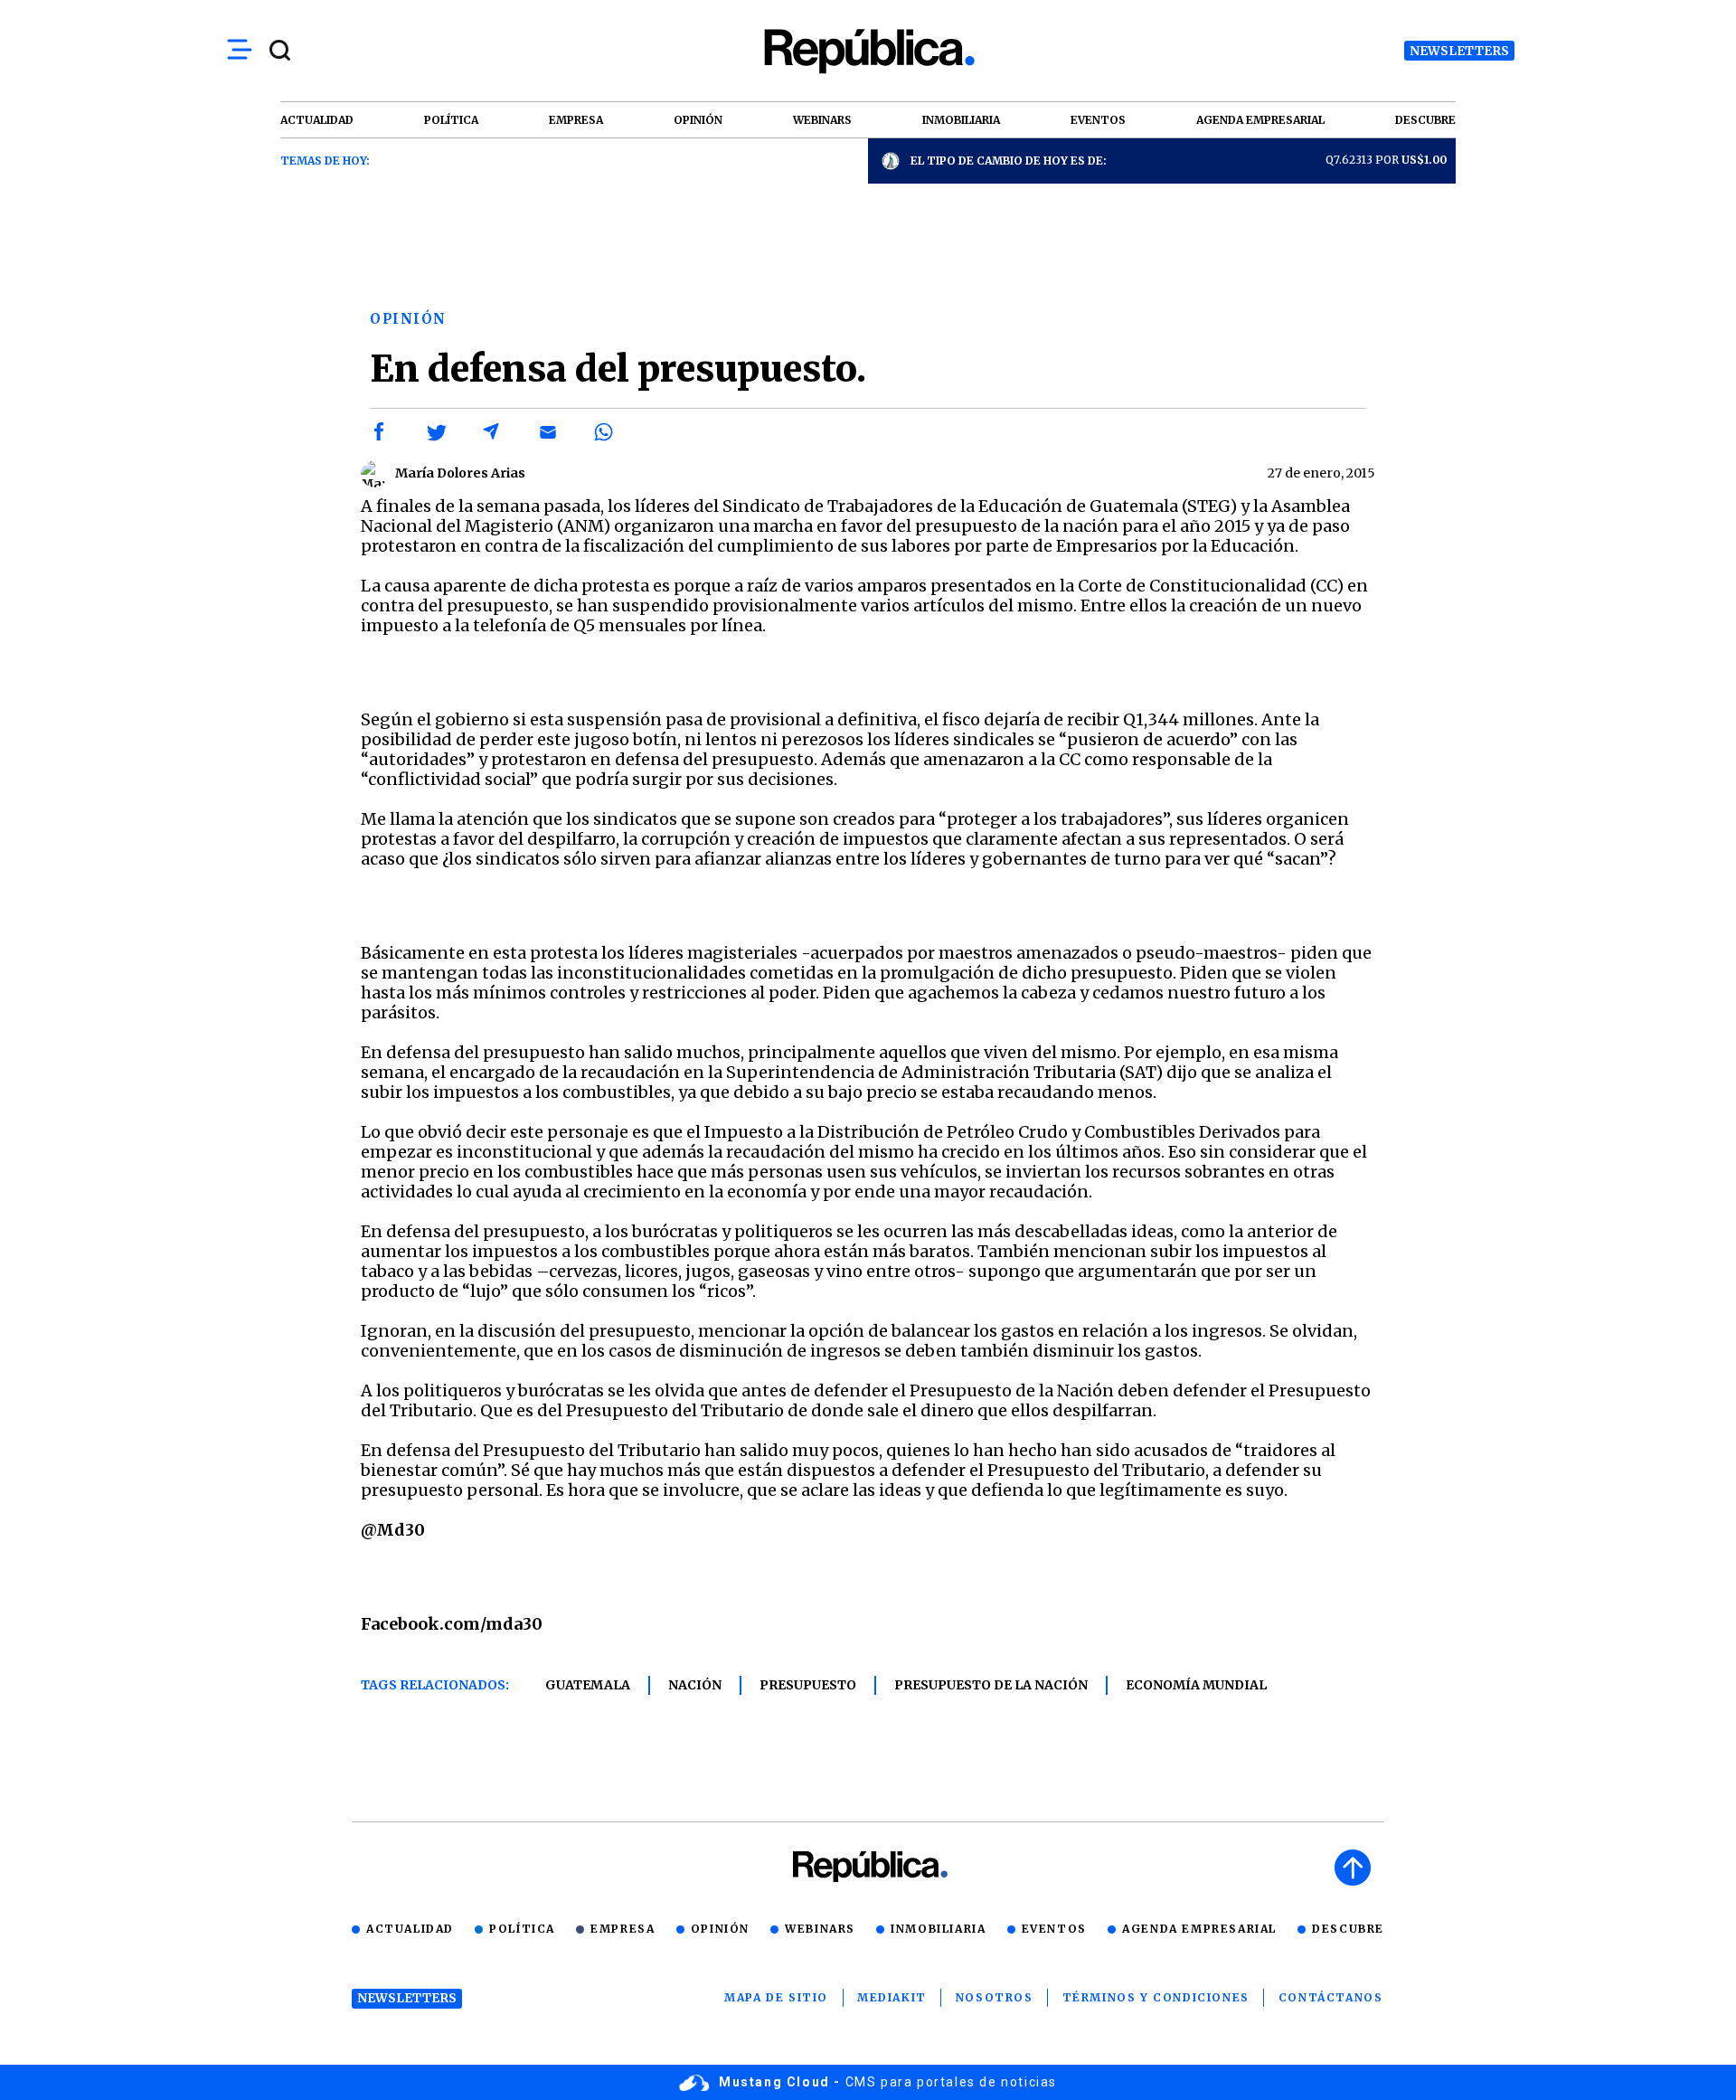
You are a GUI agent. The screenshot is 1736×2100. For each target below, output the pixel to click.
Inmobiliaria (938, 1929)
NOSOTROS (995, 1997)
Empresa (623, 1929)
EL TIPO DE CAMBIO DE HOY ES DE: (1009, 161)
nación (695, 1685)
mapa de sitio (776, 1997)
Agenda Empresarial (1199, 1929)
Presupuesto (808, 1685)
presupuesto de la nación (991, 1685)
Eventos (1054, 1929)
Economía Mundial (1196, 1685)
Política (522, 1929)
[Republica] (868, 51)
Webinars (820, 1929)
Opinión (720, 1929)
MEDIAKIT (892, 1997)
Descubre (1348, 1929)
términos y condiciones (1156, 1997)
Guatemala (588, 1685)
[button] (380, 432)
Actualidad (410, 1929)
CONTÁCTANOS (1331, 1997)
